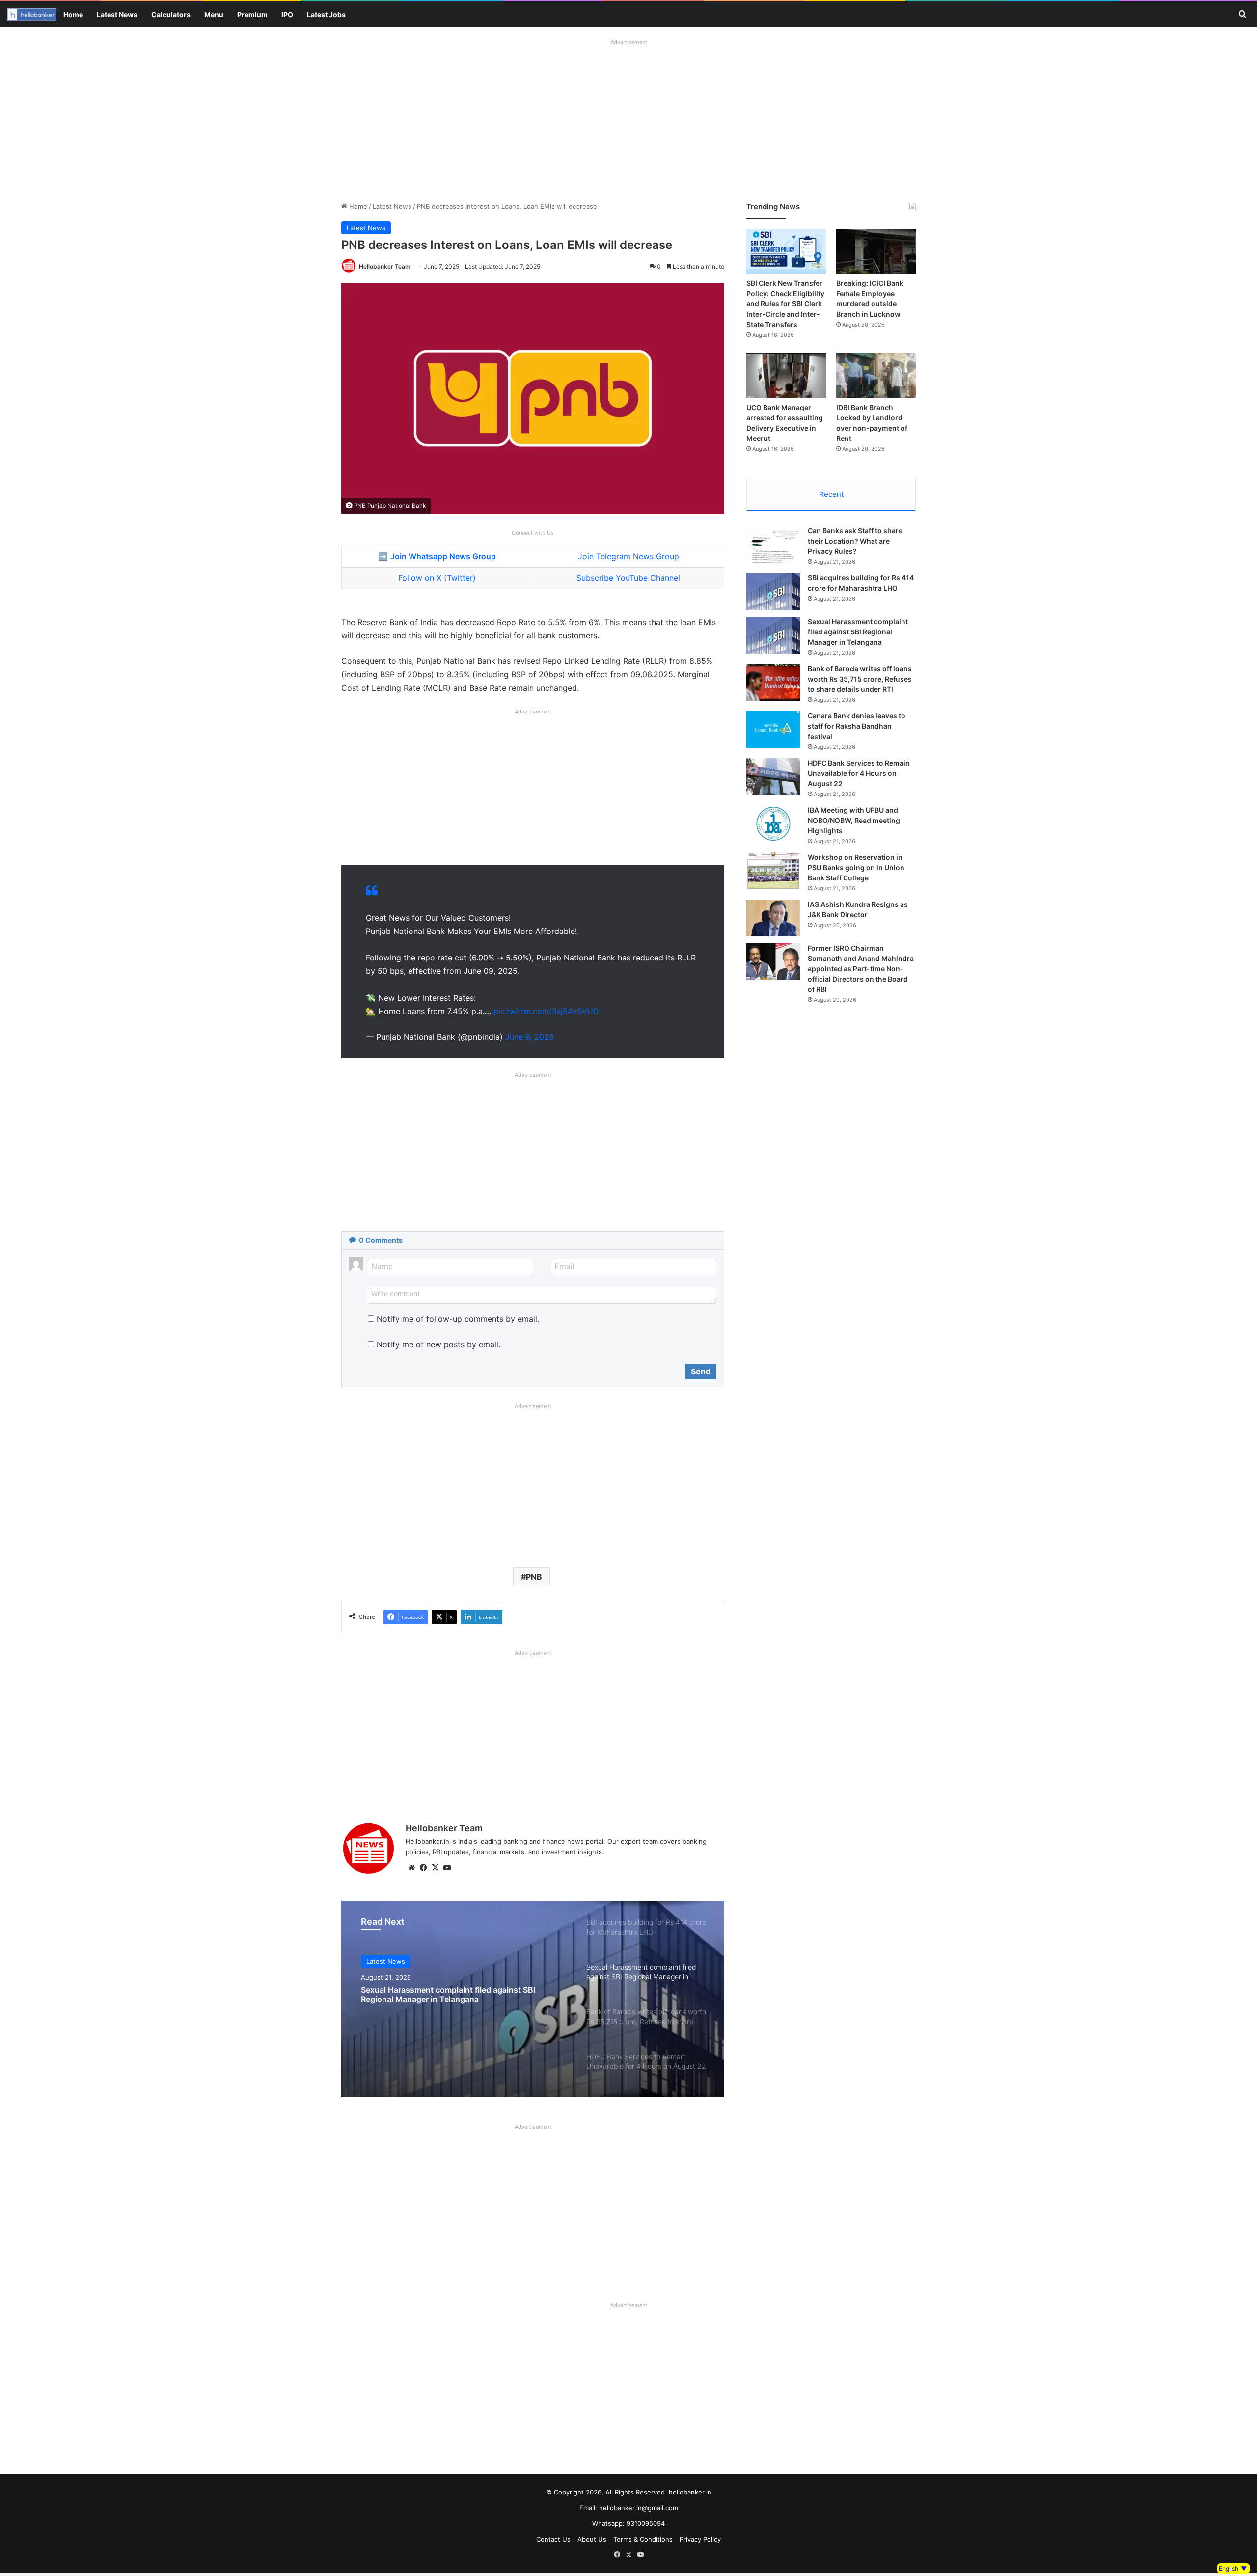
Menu (214, 14)
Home (73, 14)
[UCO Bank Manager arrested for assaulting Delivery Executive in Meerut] (786, 375)
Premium (252, 14)
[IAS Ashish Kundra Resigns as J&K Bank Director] (773, 918)
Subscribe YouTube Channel (628, 578)
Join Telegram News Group (628, 556)
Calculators (171, 14)
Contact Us (553, 2539)
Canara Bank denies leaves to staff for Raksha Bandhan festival (857, 726)
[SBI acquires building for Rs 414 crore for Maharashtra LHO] (773, 591)
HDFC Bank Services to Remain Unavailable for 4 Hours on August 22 (859, 773)
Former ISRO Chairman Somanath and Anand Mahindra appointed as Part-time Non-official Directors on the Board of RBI (861, 969)
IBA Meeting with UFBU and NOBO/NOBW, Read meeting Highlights (854, 820)
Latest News (117, 14)
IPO (287, 14)
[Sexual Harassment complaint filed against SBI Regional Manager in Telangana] (773, 635)
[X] (435, 1868)
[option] (533, 1999)
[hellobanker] (32, 14)
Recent (831, 494)
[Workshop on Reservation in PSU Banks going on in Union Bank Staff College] (773, 871)
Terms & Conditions (643, 2539)
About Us (592, 2539)
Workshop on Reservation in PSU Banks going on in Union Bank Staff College (856, 867)
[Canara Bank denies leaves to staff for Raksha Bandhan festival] (773, 729)
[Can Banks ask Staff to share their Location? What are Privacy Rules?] (773, 544)
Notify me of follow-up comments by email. (458, 1319)
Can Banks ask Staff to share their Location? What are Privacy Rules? (855, 541)
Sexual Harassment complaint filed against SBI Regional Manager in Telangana (858, 632)
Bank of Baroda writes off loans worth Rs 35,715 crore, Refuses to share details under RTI (464, 1995)
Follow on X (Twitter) (437, 578)
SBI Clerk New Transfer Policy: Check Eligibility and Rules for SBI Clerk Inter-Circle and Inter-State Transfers (785, 304)
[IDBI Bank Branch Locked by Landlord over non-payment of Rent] (876, 375)
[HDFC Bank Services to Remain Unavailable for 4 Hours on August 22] (773, 777)
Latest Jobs (326, 14)
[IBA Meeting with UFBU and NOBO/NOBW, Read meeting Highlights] (773, 824)
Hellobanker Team (385, 266)
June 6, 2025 (530, 1037)
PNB (534, 1577)
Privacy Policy (700, 2539)
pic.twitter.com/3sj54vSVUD (546, 1011)
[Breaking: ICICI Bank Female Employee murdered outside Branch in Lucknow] (876, 251)
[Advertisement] (628, 118)
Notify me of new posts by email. (438, 1344)
